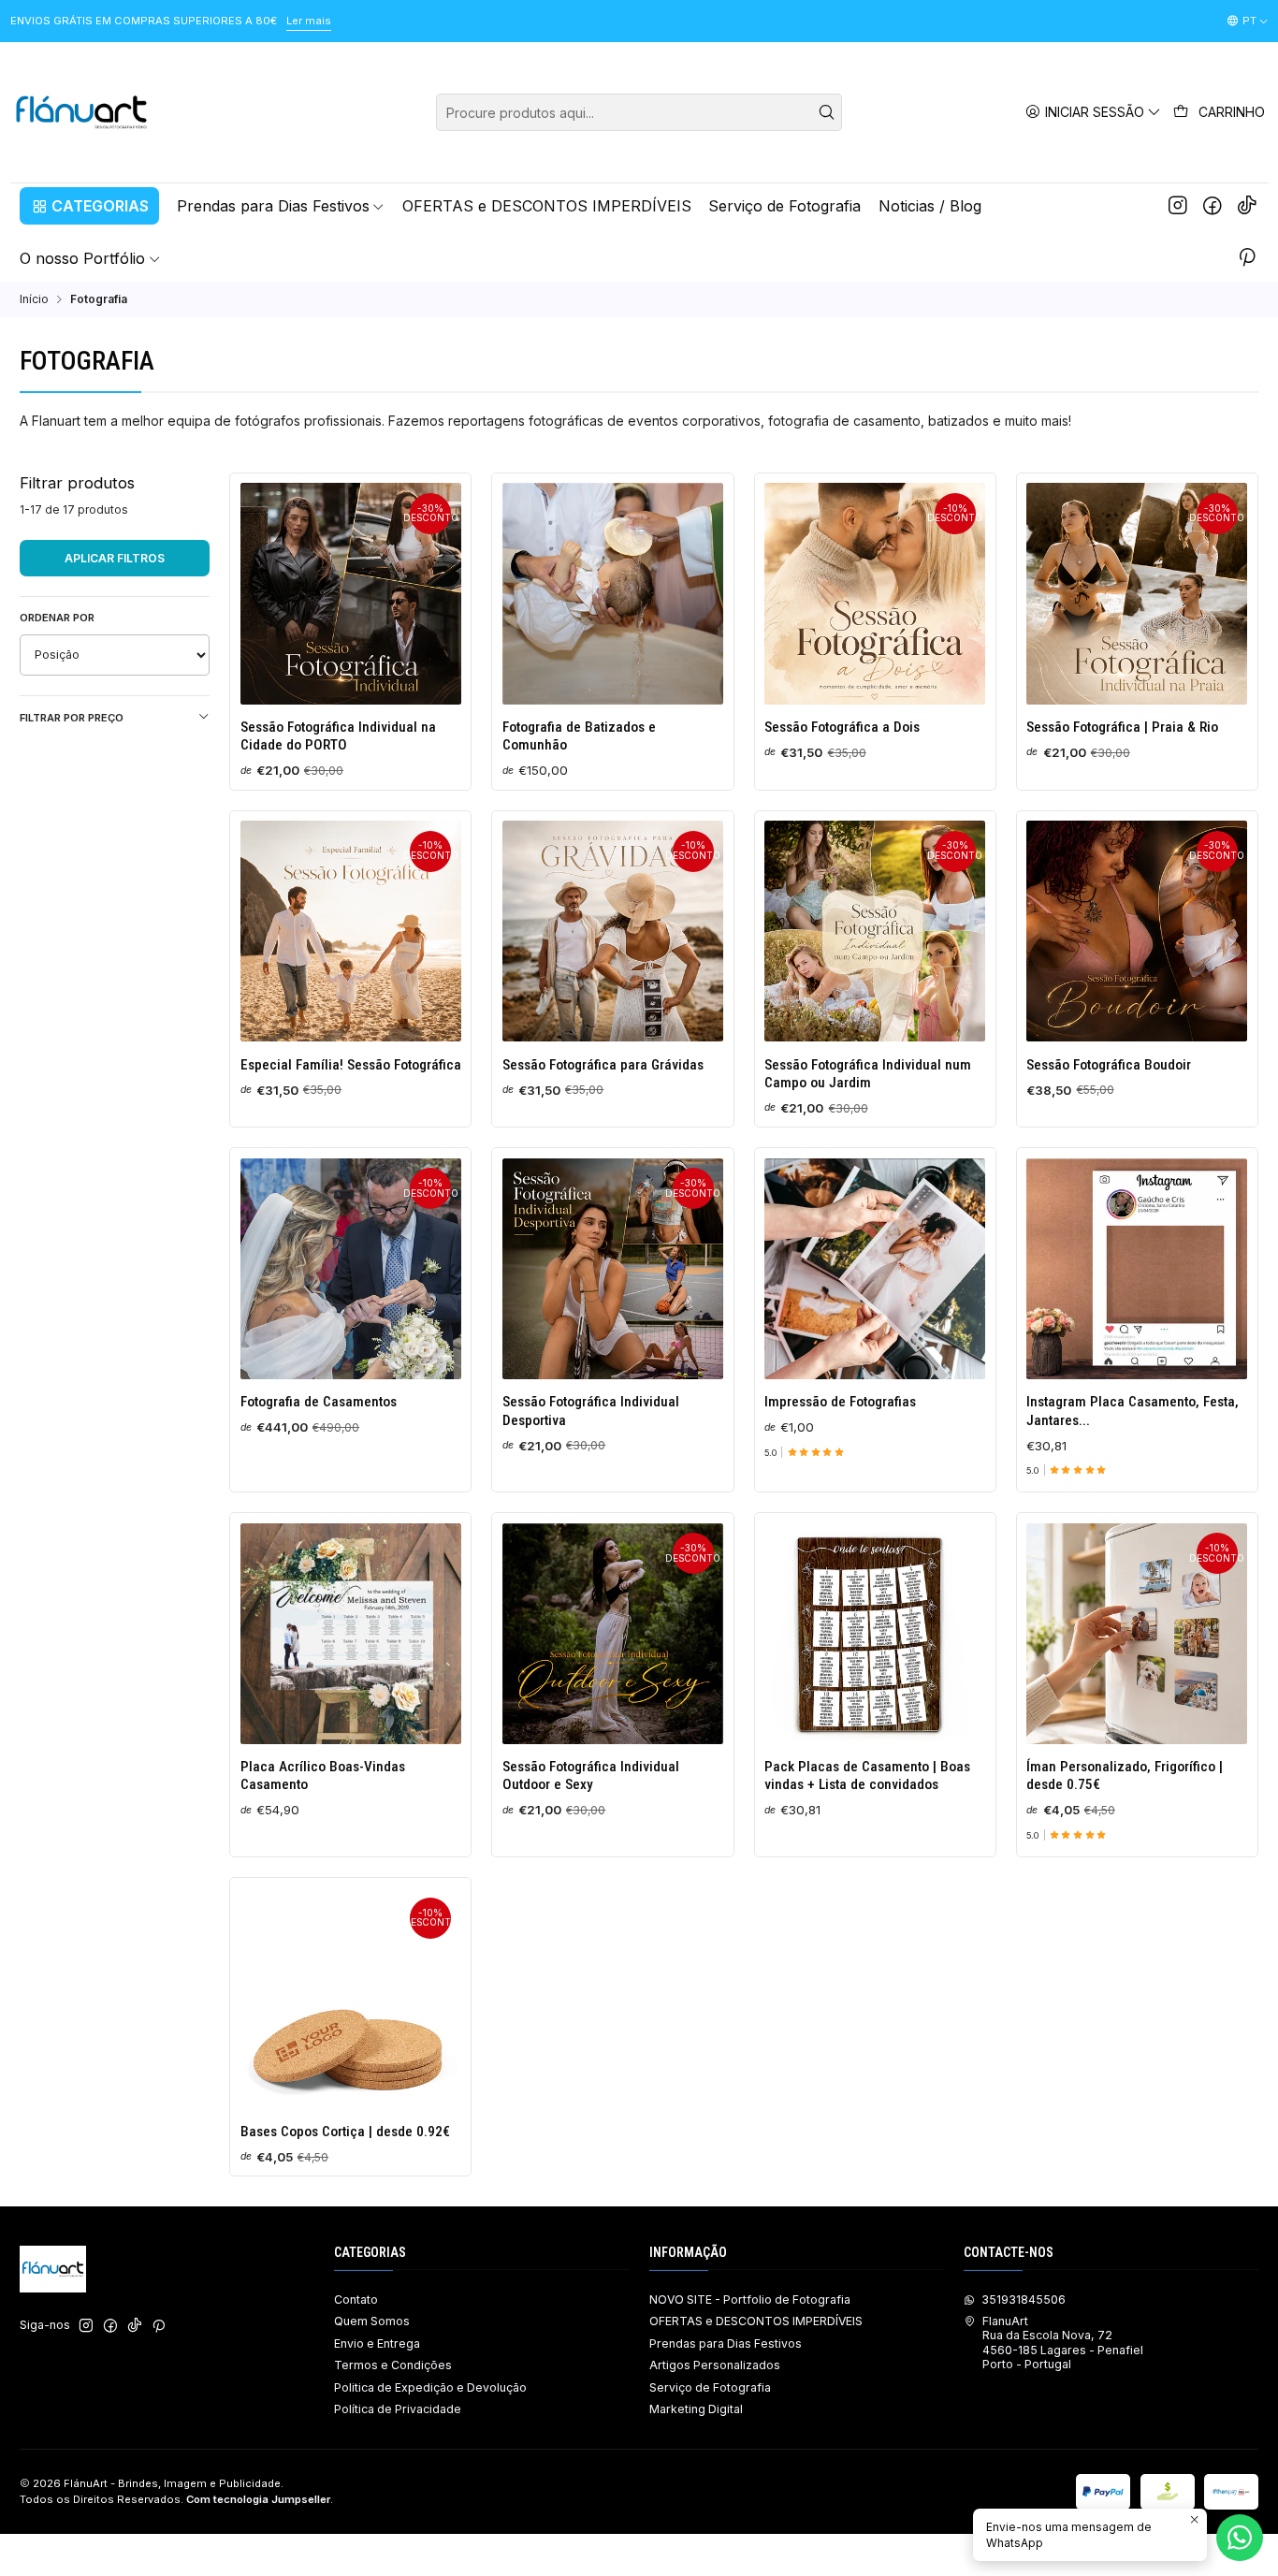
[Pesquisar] (826, 112)
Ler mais (309, 21)
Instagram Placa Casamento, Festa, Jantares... (1133, 1411)
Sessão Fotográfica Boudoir (1109, 1065)
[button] (89, 206)
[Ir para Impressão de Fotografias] (875, 1269)
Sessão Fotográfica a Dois (842, 727)
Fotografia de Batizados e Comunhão (579, 736)
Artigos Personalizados (715, 2365)
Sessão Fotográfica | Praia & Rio (1122, 727)
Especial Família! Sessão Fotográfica (351, 1065)
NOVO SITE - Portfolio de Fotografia (750, 2299)
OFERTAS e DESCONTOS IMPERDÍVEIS (756, 2321)
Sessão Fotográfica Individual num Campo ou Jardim (868, 1074)
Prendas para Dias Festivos (726, 2343)
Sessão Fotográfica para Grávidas (603, 1065)
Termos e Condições (393, 2365)
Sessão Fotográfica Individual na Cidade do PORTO (338, 736)
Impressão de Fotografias (840, 1402)
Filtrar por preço (72, 718)
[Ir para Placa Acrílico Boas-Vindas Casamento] (351, 1634)
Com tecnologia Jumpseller (258, 2499)
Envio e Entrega (377, 2343)
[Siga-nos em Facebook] (1213, 206)
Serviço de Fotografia (710, 2387)
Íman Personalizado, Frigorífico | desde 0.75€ (1125, 1776)
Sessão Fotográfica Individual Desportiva (591, 1411)
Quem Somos (372, 2321)
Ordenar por (57, 618)
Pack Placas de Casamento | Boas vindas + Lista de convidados (867, 1776)
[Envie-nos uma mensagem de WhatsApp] (1240, 2538)
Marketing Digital (696, 2409)
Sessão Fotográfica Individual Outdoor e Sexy (591, 1776)
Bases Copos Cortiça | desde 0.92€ (345, 2132)
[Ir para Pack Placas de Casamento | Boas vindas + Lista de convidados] (875, 1634)
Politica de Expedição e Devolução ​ (432, 2387)
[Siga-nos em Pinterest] (1247, 258)
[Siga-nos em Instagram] (1178, 206)
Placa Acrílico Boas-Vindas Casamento (323, 1776)
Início (34, 299)
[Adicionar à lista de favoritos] (260, 589)
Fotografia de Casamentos (319, 1402)
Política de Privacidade (398, 2409)
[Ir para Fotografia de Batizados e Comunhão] (613, 593)
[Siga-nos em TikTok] (1247, 206)
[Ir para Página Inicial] (82, 112)
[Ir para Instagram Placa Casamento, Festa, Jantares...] (1137, 1269)
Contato (356, 2299)
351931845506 (1024, 2299)
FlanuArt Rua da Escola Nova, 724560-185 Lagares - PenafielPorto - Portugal (1063, 2343)
